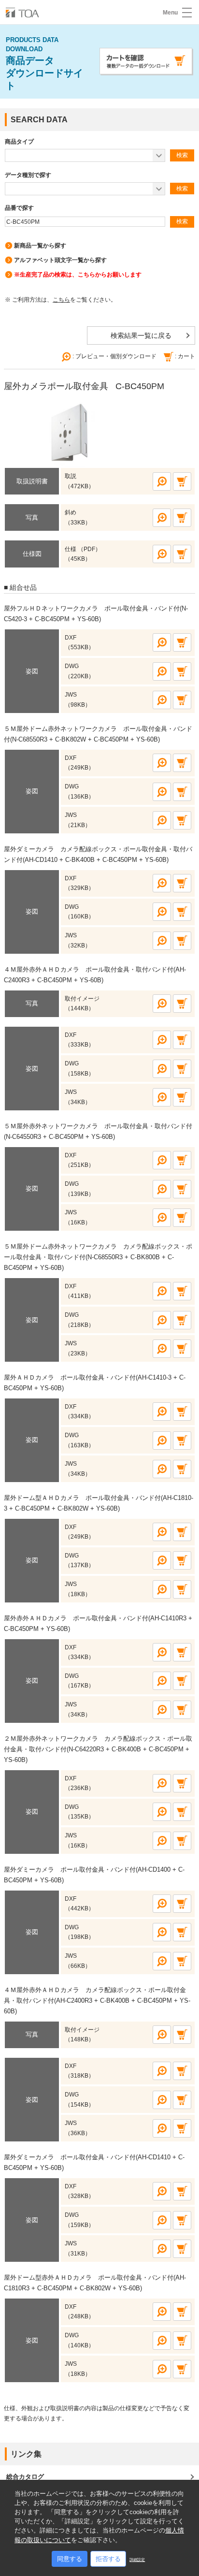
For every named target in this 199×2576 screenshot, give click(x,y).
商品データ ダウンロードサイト (44, 64)
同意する (70, 2559)
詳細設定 (137, 2560)
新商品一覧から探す (40, 246)
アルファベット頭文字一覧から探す (60, 260)
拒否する (108, 2559)
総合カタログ (25, 2477)
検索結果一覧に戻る (141, 335)
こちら (61, 300)
